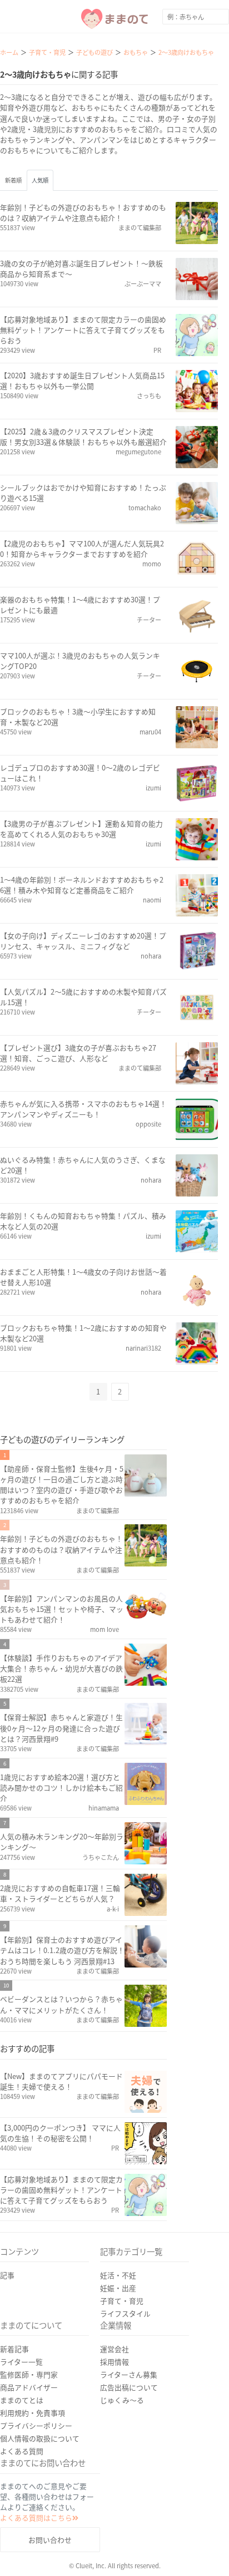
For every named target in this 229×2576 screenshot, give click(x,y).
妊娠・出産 (118, 2288)
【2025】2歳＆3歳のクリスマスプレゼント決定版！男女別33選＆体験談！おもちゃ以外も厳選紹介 (83, 437)
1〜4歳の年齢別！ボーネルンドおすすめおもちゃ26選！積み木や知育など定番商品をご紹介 (82, 885)
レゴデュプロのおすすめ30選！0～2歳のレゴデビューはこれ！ (80, 773)
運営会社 (114, 2349)
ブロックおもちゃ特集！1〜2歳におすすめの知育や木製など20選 (83, 1333)
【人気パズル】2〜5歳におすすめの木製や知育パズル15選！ (83, 997)
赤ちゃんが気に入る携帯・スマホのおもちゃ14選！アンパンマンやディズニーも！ (83, 1109)
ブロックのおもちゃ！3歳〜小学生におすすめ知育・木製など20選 (78, 717)
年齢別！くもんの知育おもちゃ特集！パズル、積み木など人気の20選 (83, 1221)
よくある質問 (22, 2451)
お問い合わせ (50, 2540)
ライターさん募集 (129, 2374)
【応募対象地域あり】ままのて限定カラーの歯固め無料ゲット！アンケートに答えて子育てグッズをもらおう (83, 330)
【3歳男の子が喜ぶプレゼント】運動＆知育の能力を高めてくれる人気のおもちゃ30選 (81, 829)
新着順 (13, 180)
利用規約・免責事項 (33, 2413)
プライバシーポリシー (36, 2425)
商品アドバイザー (29, 2387)
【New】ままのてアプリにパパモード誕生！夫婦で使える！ (61, 2081)
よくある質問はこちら (36, 2517)
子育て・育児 (122, 2301)
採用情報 (114, 2362)
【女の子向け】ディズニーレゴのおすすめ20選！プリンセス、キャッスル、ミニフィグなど (83, 941)
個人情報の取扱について (40, 2438)
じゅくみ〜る (122, 2400)
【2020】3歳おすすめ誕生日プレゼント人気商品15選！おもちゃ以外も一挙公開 (82, 381)
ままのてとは (22, 2400)
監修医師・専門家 (29, 2374)
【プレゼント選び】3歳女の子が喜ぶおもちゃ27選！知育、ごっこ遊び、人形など (78, 1053)
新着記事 (14, 2349)
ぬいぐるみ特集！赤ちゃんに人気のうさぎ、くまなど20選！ (83, 1165)
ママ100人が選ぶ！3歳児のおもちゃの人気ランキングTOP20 (80, 661)
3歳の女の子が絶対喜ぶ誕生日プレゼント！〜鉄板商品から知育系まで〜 (81, 268)
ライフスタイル (125, 2313)
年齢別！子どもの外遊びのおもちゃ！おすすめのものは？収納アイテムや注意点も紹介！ (83, 212)
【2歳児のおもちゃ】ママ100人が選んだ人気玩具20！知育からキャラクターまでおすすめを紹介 (82, 549)
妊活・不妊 (118, 2275)
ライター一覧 (21, 2362)
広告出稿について (129, 2387)
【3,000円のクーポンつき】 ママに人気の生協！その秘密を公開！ (60, 2133)
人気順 (40, 180)
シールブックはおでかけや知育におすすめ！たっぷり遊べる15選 (83, 493)
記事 (7, 2275)
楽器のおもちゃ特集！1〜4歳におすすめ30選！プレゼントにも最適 (80, 605)
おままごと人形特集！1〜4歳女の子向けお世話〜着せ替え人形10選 (83, 1277)
